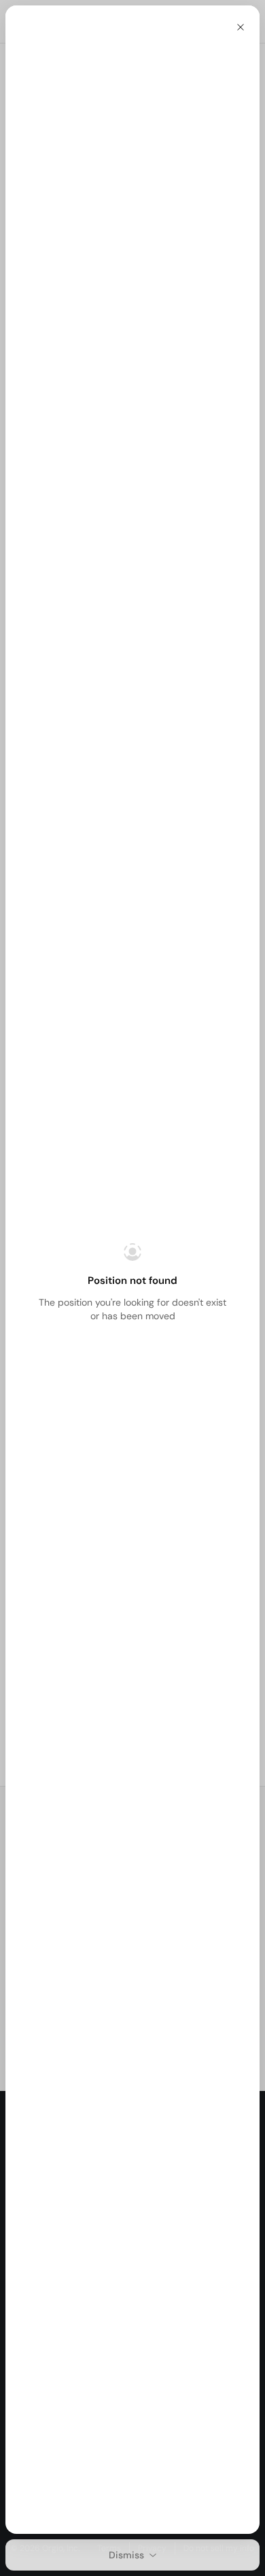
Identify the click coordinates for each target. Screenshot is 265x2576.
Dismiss (126, 2555)
